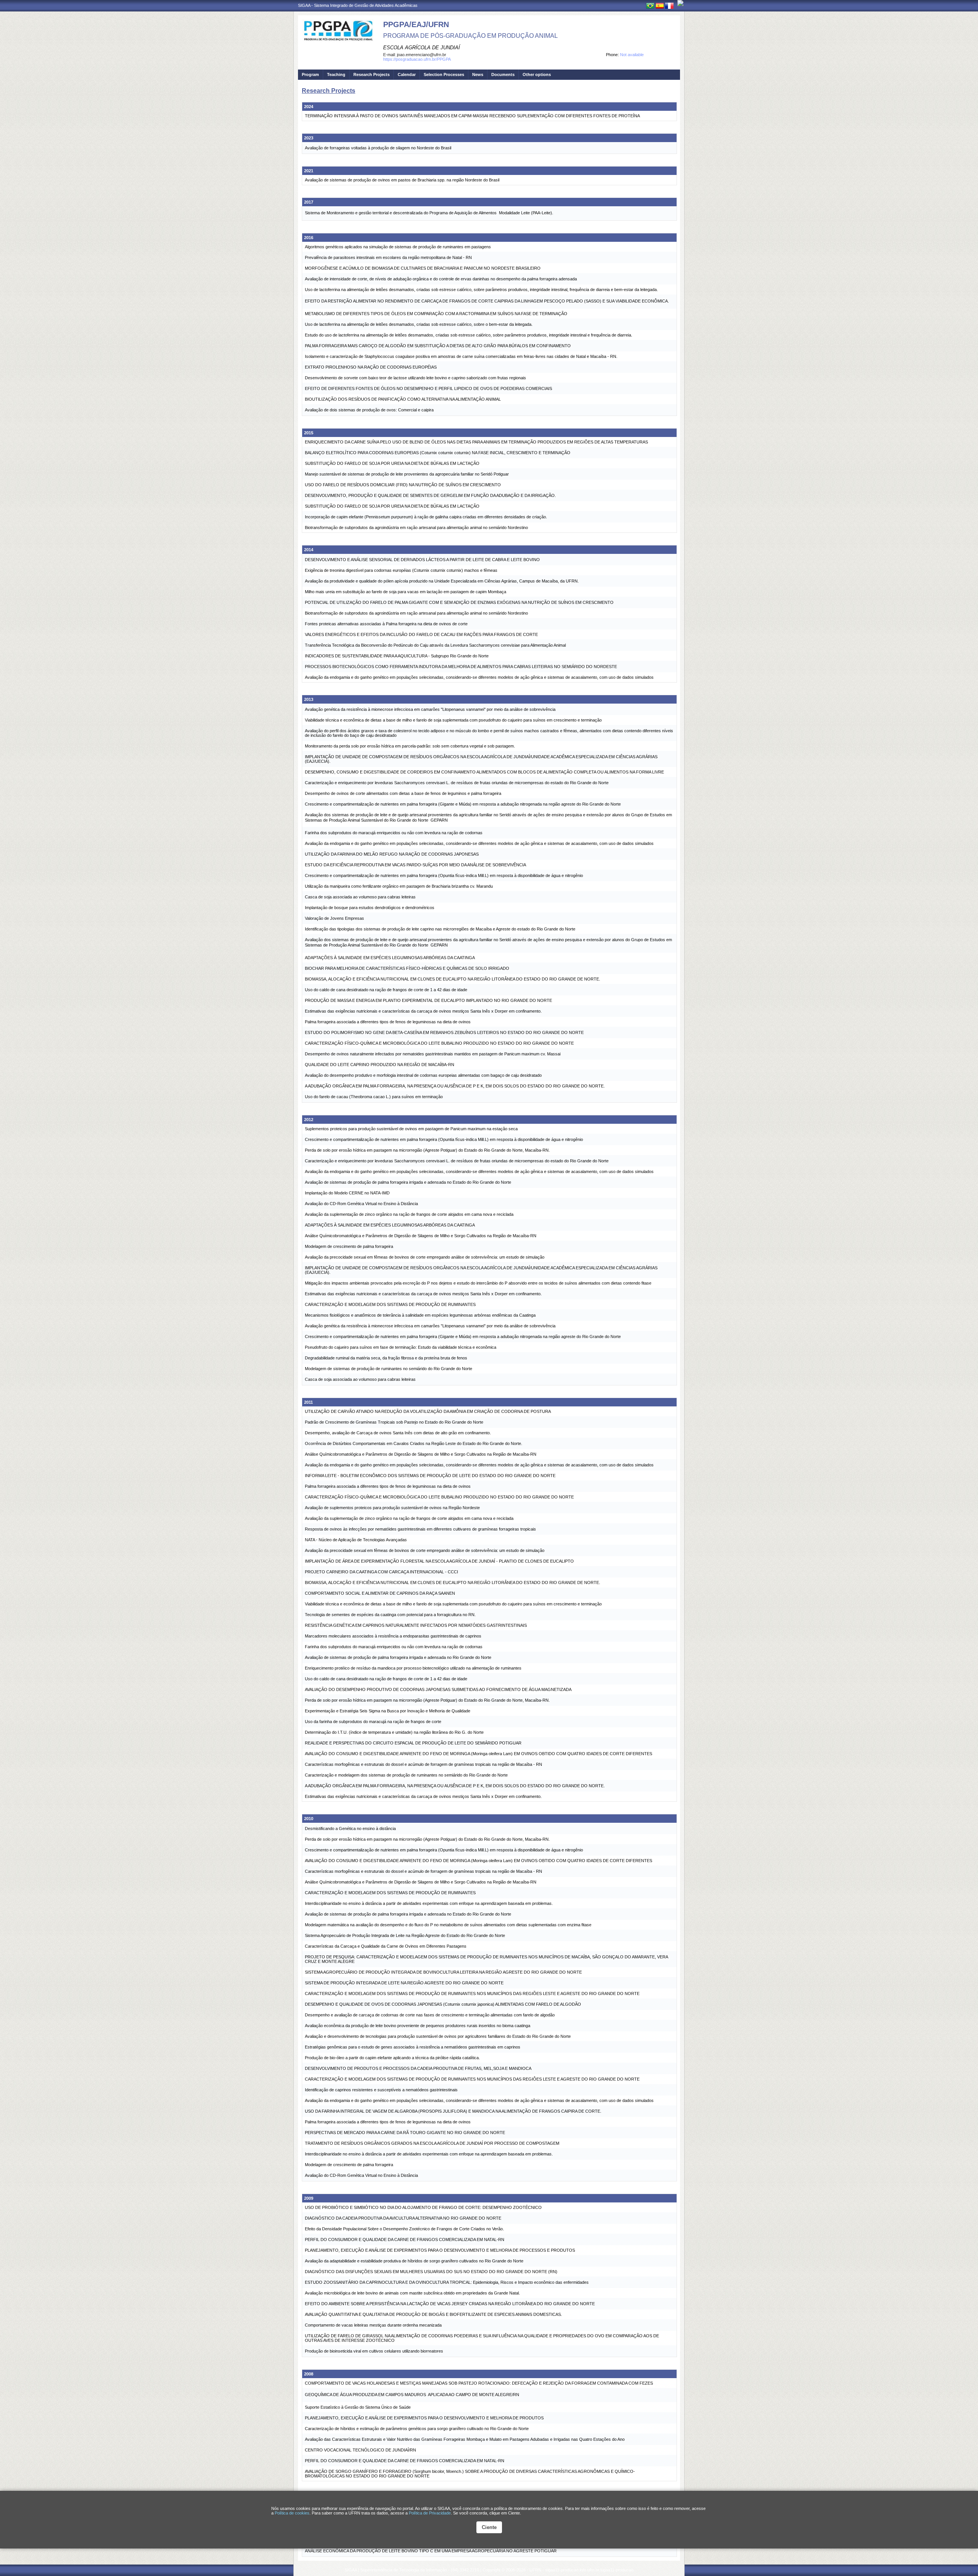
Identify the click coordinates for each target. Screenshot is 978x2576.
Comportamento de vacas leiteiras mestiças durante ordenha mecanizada (373, 2325)
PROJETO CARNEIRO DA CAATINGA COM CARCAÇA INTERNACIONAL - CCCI (381, 1572)
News (478, 74)
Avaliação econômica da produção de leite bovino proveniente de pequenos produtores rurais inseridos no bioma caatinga (418, 2026)
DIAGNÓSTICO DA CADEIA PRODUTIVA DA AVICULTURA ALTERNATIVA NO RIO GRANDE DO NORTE (403, 2218)
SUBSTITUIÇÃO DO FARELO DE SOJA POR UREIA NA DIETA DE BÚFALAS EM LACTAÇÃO (392, 463)
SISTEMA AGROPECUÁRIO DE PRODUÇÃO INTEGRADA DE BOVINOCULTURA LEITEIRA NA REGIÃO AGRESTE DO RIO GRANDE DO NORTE (443, 1972)
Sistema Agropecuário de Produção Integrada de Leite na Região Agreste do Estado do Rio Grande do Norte (405, 1935)
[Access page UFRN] (680, 3)
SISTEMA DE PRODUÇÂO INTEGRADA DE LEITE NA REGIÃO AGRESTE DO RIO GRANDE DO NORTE (404, 1983)
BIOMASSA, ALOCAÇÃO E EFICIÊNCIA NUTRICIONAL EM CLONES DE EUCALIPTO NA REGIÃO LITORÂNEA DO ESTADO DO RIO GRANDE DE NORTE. (453, 979)
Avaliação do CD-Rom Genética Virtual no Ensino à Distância (361, 1204)
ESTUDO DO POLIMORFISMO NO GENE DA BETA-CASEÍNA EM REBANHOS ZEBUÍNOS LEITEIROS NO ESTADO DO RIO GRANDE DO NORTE (444, 1032)
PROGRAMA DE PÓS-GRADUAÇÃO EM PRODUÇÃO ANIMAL (470, 36)
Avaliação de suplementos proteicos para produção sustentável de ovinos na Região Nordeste (392, 1508)
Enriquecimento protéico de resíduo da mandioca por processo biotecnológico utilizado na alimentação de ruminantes (413, 1668)
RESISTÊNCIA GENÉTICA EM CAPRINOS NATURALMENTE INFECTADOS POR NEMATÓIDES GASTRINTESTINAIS (416, 1625)
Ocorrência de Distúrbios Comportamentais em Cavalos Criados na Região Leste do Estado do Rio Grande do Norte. (414, 1443)
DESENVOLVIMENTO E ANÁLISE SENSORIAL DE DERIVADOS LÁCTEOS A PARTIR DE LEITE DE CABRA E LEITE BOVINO (422, 560)
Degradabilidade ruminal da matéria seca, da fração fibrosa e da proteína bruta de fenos (386, 1358)
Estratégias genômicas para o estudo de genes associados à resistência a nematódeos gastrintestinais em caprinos (413, 2047)
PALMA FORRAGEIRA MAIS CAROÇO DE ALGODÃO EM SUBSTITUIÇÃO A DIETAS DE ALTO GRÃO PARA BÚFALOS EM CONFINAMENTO (438, 346)
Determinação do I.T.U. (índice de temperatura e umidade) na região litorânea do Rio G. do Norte (394, 1732)
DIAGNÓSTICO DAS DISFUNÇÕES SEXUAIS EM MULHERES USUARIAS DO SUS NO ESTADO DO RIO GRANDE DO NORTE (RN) (431, 2272)
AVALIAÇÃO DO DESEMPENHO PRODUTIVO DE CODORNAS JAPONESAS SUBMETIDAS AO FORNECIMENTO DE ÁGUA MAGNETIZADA (438, 1689)
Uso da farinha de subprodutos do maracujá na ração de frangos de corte (373, 1722)
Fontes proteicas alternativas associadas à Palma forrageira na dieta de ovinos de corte (386, 624)
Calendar (407, 74)
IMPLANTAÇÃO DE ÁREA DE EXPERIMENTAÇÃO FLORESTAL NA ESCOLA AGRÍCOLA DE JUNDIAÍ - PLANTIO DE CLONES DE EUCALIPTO (439, 1561)
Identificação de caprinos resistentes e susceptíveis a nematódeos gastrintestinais (381, 2090)
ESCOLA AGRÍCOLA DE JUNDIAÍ (422, 48)
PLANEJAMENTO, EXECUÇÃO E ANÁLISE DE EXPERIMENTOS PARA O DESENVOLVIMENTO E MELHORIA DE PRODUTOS (424, 2418)
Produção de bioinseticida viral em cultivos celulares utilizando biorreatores (374, 2351)
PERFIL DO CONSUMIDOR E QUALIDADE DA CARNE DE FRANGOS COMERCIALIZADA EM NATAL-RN (405, 2239)
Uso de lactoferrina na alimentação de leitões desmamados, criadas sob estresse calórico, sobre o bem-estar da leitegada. (419, 324)
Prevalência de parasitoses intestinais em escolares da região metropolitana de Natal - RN (388, 257)
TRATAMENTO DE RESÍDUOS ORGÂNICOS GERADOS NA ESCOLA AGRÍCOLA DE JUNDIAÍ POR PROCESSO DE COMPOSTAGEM (432, 2143)
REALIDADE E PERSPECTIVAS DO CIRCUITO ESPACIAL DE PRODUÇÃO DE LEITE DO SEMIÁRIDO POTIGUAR (413, 1743)
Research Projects (372, 74)
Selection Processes (444, 74)
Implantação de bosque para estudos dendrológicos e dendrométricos (370, 908)
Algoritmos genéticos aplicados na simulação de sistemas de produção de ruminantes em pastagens (398, 247)
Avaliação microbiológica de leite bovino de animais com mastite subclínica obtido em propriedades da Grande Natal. (412, 2293)
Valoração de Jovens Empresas (334, 918)
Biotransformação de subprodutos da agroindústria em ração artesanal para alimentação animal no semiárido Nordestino (416, 527)
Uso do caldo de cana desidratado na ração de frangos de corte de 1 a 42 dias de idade (386, 990)
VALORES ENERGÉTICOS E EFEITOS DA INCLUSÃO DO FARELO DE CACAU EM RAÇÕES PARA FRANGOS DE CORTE (421, 634)
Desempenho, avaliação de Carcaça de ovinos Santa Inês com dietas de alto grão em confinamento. (398, 1433)
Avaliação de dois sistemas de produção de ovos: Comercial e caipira (369, 410)
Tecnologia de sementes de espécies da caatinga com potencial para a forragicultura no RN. (390, 1615)
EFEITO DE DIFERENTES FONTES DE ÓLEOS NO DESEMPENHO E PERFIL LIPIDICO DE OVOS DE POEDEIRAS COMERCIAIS (428, 388)
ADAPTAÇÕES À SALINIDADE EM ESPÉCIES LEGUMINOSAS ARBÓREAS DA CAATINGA (390, 958)
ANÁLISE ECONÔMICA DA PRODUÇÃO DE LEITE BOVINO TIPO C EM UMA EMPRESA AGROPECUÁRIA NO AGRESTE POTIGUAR (431, 2551)
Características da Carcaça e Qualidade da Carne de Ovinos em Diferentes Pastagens (386, 1946)
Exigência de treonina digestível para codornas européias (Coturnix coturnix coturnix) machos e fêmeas (401, 570)
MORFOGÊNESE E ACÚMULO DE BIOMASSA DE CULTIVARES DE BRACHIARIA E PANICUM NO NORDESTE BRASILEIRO (423, 268)
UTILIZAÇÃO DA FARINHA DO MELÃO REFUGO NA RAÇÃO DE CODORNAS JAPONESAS (392, 854)
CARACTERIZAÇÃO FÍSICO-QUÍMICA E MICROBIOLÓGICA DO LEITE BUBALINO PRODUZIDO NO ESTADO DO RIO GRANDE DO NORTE (439, 1043)
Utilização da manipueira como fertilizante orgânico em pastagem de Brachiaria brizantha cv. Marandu (399, 886)
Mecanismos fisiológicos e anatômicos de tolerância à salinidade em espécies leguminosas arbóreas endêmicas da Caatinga (420, 1315)
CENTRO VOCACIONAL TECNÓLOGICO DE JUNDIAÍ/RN (360, 2450)
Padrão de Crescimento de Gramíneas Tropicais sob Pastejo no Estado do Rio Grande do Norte (394, 1422)
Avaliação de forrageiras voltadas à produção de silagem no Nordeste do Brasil (378, 148)
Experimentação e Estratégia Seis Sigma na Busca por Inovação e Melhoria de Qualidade (388, 1711)
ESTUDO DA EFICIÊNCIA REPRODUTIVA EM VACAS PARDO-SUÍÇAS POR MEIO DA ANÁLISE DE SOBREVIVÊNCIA (415, 865)
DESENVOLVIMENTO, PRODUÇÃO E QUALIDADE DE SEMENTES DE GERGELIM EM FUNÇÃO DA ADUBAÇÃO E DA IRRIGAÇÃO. (430, 495)
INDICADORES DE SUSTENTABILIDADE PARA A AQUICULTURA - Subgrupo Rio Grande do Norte (397, 656)
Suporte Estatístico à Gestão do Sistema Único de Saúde (358, 2407)
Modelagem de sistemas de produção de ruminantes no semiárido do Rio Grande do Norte (389, 1369)
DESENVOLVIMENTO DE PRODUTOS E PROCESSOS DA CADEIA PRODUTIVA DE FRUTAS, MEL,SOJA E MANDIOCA (418, 2068)
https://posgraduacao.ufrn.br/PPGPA (417, 59)
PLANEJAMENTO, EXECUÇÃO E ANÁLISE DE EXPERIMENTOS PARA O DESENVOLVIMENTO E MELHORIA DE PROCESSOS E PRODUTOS (440, 2250)
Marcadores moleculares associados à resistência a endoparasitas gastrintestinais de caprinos (393, 1636)
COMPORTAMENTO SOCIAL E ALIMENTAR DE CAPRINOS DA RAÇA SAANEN (380, 1593)
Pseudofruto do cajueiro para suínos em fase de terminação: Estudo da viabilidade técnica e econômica (401, 1347)
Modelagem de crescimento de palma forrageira (349, 1246)
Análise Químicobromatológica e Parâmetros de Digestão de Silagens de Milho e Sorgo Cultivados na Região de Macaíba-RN (421, 1236)
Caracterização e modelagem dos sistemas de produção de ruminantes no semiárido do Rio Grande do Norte (406, 1775)
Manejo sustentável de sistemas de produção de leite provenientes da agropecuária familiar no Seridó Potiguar (407, 474)
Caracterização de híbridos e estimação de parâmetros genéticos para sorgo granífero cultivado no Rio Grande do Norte (417, 2429)
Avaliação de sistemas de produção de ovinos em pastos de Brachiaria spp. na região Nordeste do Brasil (402, 180)
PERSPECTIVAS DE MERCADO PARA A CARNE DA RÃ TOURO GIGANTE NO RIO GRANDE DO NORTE (405, 2133)
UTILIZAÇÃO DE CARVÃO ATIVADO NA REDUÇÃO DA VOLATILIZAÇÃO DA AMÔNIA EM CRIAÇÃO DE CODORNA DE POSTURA (428, 1411)
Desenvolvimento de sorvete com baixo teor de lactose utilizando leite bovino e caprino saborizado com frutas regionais (415, 378)
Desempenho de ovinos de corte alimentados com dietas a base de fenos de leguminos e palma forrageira (403, 793)
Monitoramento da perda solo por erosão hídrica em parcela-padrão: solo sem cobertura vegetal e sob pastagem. (410, 746)
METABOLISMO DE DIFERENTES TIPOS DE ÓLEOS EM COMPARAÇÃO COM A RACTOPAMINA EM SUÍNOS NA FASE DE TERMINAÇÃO (436, 314)
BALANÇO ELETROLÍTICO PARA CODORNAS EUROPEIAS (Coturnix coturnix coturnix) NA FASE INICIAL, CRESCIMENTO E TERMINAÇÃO (438, 453)
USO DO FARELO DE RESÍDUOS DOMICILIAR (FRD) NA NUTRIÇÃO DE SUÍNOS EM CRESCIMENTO (403, 485)
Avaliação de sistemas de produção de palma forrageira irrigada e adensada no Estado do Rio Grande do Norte (408, 1182)
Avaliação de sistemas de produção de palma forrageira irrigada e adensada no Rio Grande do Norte (398, 1657)
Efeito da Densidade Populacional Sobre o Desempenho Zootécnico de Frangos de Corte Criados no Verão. (404, 2229)
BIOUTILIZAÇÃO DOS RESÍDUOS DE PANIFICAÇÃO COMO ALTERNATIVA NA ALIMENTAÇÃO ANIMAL (403, 399)
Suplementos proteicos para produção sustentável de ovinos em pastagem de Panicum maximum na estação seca (411, 1129)
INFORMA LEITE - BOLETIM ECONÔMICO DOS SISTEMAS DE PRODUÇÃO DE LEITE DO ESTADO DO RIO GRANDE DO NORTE (430, 1476)
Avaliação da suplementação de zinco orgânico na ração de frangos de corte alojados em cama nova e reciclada (409, 1214)
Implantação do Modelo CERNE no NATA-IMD (347, 1193)
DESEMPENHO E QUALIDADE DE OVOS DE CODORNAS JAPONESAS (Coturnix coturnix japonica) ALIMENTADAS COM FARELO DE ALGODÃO (443, 2004)
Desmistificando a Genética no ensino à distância (350, 1828)
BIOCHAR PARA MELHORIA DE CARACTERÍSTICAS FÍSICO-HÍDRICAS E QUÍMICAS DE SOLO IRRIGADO (407, 968)
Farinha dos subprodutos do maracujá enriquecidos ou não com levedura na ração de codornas (394, 833)
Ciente (489, 2527)
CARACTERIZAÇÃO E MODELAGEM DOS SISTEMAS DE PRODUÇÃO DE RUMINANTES (390, 1304)
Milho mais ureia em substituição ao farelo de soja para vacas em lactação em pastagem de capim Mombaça (406, 592)
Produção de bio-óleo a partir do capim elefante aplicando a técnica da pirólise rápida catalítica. (392, 2058)
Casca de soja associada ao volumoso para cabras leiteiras (360, 897)
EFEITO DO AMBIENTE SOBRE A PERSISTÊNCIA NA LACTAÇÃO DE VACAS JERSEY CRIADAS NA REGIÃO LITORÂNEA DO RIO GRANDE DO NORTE (450, 2304)
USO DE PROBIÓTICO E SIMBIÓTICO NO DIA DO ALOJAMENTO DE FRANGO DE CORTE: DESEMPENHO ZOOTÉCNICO (423, 2207)
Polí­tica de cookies (292, 2513)
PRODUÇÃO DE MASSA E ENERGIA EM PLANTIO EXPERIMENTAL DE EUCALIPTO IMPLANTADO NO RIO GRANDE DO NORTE (428, 1000)
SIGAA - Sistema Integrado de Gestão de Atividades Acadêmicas (358, 5)
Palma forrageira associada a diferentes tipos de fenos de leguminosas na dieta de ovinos (388, 1022)
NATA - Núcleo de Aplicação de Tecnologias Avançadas (356, 1540)
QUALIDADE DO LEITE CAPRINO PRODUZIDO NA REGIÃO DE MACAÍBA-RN (380, 1065)
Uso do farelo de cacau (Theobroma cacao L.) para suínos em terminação (374, 1097)
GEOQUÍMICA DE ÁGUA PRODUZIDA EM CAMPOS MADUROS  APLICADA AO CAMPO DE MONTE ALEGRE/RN (412, 2395)
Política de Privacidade (430, 2513)
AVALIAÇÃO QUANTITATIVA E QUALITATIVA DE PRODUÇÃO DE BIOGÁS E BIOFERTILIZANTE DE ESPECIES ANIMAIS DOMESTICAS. (433, 2314)
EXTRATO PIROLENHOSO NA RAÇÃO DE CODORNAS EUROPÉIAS (371, 367)
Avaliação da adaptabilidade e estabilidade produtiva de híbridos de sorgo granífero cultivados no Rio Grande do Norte (414, 2261)
